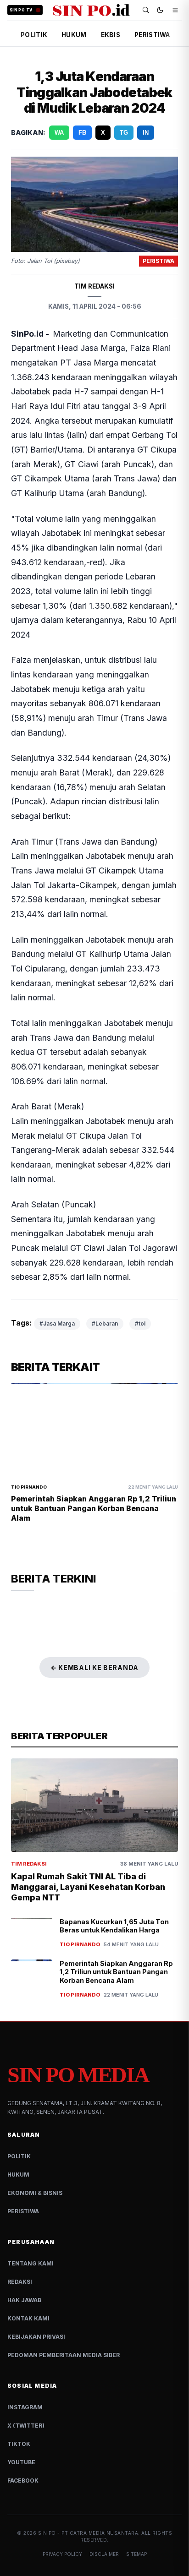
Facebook (23, 2480)
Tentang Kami (31, 2263)
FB (82, 133)
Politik (19, 2156)
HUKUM (74, 35)
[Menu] (175, 10)
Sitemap (136, 2554)
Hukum (18, 2175)
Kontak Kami (28, 2318)
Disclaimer (104, 2554)
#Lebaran (105, 1323)
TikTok (19, 2444)
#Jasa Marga (57, 1323)
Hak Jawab (24, 2300)
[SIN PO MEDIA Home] (91, 10)
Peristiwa (23, 2211)
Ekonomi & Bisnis (35, 2193)
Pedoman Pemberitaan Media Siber (64, 2355)
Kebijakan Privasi (36, 2337)
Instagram (25, 2407)
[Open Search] (146, 10)
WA (59, 133)
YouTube (21, 2462)
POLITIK (34, 35)
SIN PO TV (21, 10)
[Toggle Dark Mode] (160, 10)
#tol (140, 1323)
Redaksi (20, 2282)
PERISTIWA (152, 35)
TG (124, 133)
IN (146, 133)
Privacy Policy (62, 2554)
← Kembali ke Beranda (94, 1667)
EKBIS (111, 35)
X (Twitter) (26, 2426)
